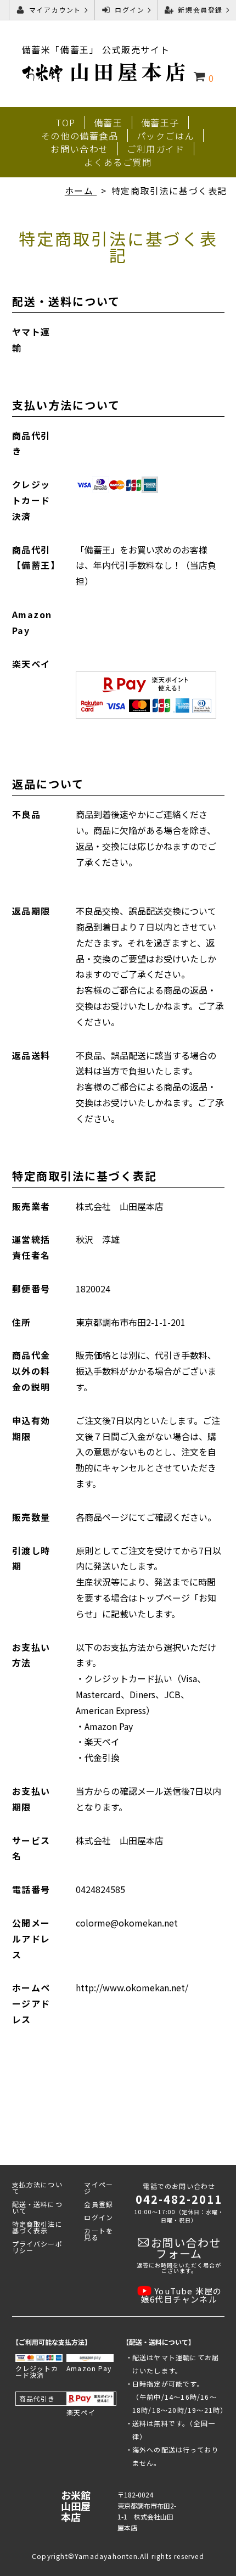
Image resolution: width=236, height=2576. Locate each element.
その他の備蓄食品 (80, 136)
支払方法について (37, 2188)
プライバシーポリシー (37, 2247)
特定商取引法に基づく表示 (37, 2227)
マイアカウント (55, 10)
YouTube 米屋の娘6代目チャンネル (181, 2295)
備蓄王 (108, 122)
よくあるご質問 (118, 162)
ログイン (130, 10)
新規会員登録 (200, 10)
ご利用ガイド (156, 149)
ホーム (81, 191)
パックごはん (166, 136)
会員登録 (99, 2204)
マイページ (99, 2188)
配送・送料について (37, 2207)
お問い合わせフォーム (186, 2248)
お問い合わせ (80, 149)
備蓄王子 (160, 122)
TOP (66, 122)
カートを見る (99, 2234)
